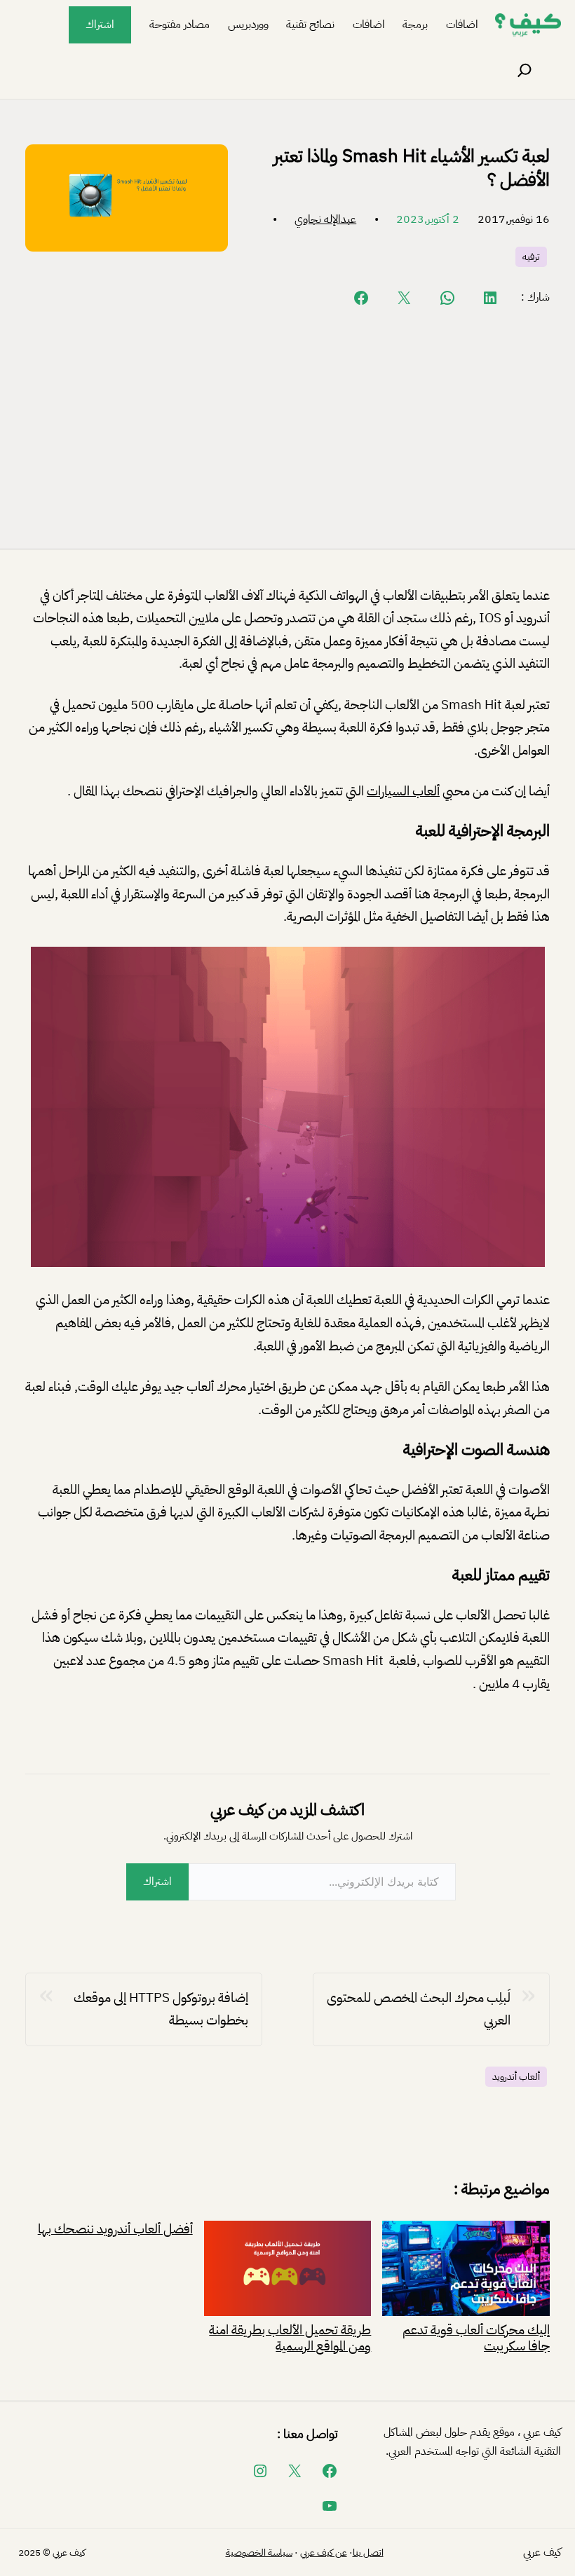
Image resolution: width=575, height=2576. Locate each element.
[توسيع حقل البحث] (525, 71)
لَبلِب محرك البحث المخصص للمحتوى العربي (419, 2009)
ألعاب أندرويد (516, 2077)
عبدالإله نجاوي (325, 219)
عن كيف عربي (324, 2553)
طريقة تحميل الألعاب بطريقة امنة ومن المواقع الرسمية (290, 2337)
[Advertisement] (287, 427)
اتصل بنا (368, 2553)
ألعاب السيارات (403, 791)
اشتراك (100, 25)
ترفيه (531, 257)
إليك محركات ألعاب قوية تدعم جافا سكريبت (476, 2337)
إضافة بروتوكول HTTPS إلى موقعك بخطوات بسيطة (161, 2009)
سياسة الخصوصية (259, 2553)
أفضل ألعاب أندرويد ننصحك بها (115, 2229)
